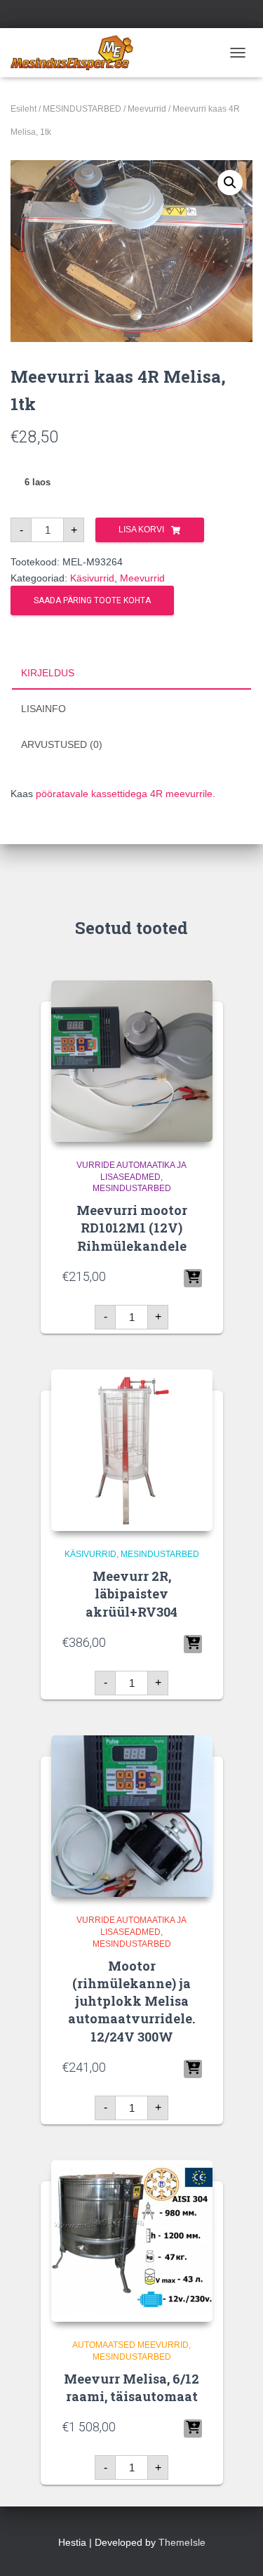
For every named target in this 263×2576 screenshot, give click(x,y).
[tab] (131, 673)
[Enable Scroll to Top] (235, 2548)
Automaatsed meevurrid (130, 2345)
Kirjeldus (48, 673)
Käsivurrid (92, 578)
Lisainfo (43, 709)
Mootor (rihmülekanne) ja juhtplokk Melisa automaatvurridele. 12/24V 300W (131, 2001)
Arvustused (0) (62, 744)
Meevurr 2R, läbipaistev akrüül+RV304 (131, 1593)
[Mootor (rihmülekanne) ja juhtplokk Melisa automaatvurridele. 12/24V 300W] (132, 1816)
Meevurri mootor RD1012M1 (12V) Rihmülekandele (132, 1228)
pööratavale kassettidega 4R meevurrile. (126, 794)
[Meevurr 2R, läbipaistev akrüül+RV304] (132, 1450)
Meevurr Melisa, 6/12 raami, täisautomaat (131, 2387)
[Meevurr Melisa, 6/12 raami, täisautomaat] (132, 2241)
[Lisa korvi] (193, 1278)
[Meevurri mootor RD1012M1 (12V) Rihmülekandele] (132, 1061)
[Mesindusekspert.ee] (77, 53)
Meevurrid (147, 109)
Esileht (23, 109)
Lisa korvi (141, 530)
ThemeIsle (182, 2542)
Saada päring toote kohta (92, 600)
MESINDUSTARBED (82, 109)
